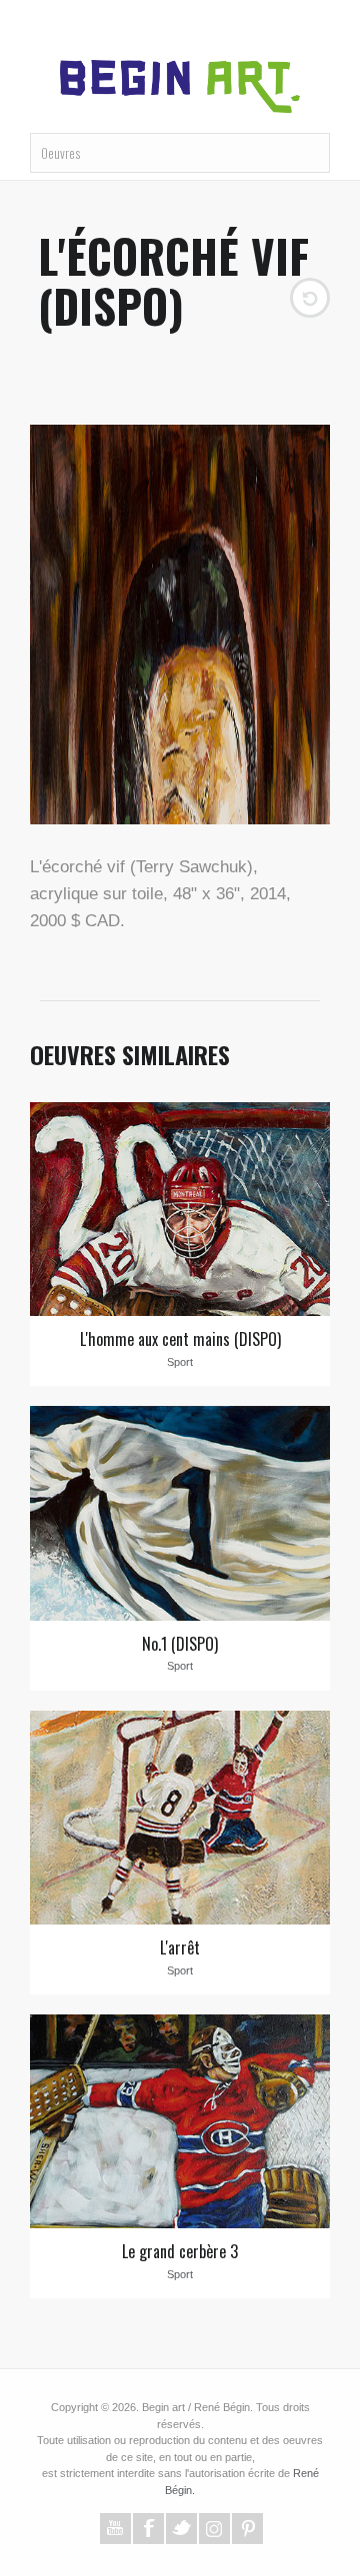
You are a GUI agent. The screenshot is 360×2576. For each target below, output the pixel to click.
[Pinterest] (247, 2521)
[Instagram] (214, 2521)
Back (310, 267)
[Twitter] (181, 2521)
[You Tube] (115, 2521)
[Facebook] (148, 2521)
